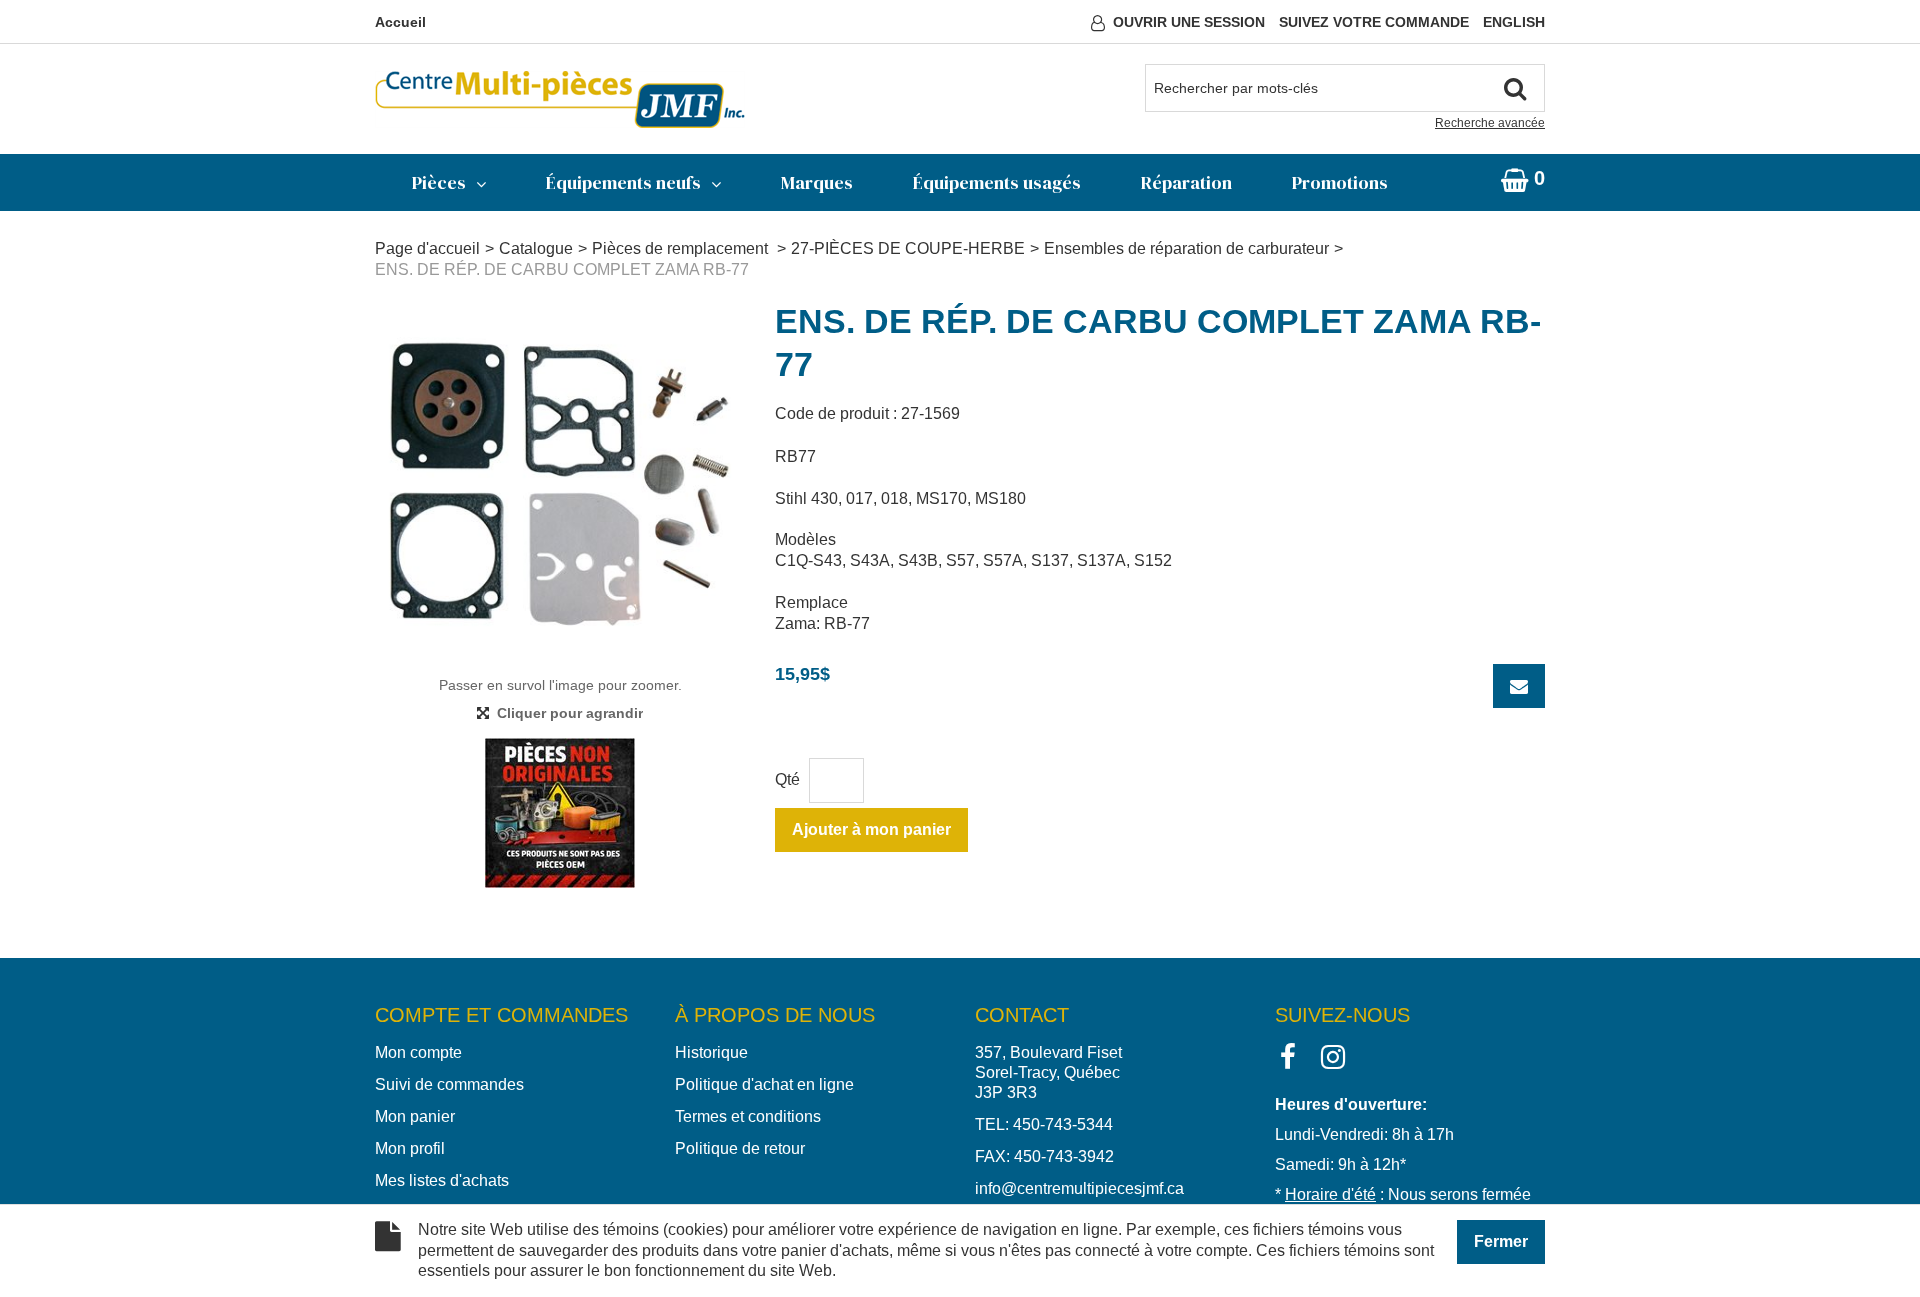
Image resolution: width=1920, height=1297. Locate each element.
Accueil (400, 22)
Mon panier (415, 1116)
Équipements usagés (997, 182)
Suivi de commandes (449, 1084)
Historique (711, 1052)
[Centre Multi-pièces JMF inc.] (560, 99)
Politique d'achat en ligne (764, 1084)
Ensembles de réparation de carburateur (1186, 248)
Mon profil (410, 1148)
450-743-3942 (1064, 1156)
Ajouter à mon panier (871, 829)
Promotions (1340, 182)
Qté (787, 779)
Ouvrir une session (1189, 22)
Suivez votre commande (1374, 22)
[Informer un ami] (1519, 686)
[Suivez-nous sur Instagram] (1333, 1055)
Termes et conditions (748, 1116)
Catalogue (536, 248)
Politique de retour (740, 1148)
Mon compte (418, 1052)
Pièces (439, 182)
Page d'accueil (427, 248)
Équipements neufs (623, 182)
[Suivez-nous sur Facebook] (1288, 1055)
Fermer (1501, 1241)
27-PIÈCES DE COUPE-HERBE (908, 248)
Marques (817, 182)
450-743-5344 (1063, 1124)
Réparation (1186, 182)
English (1514, 22)
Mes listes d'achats (442, 1180)
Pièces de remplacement (682, 248)
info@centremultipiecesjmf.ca (1079, 1188)
